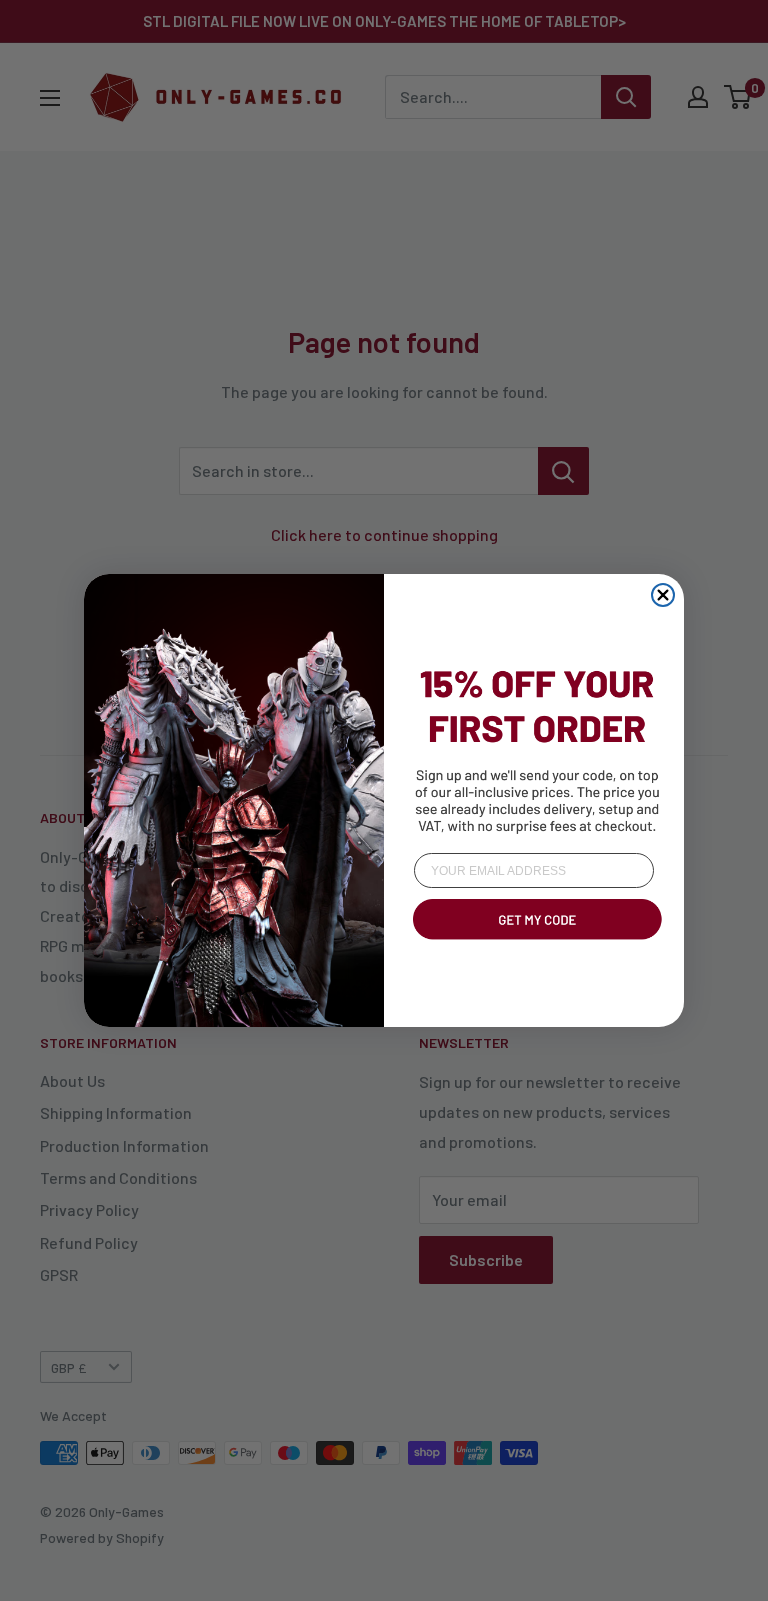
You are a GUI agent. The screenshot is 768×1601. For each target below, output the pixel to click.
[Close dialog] (663, 595)
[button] (534, 943)
